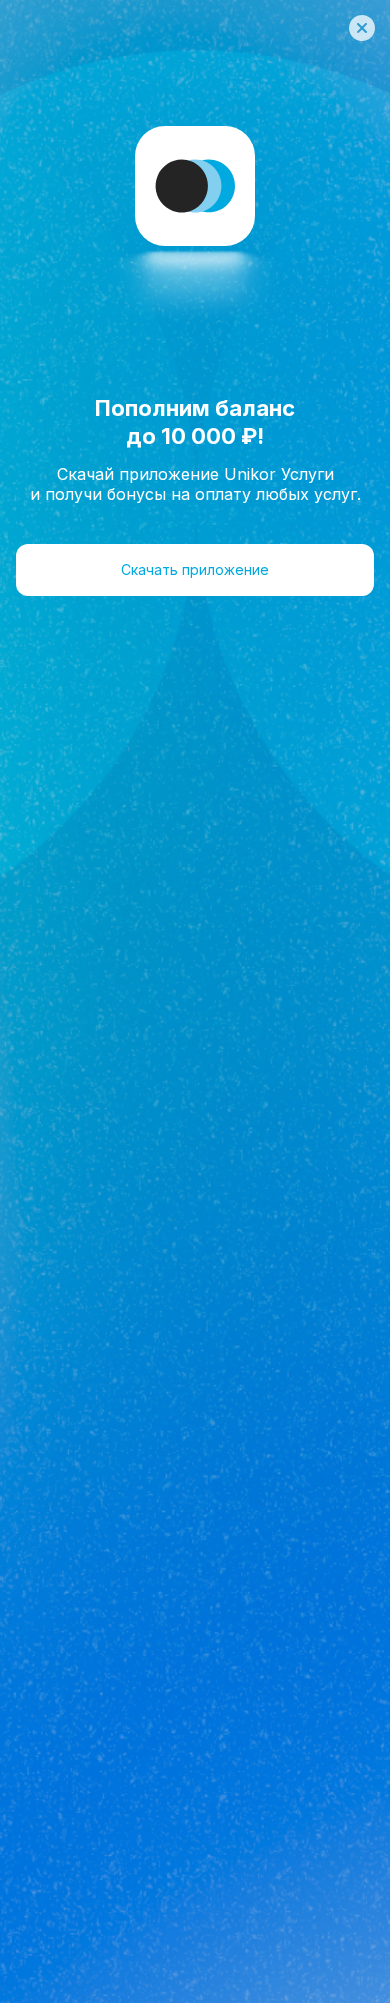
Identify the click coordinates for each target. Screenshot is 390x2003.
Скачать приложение (195, 569)
